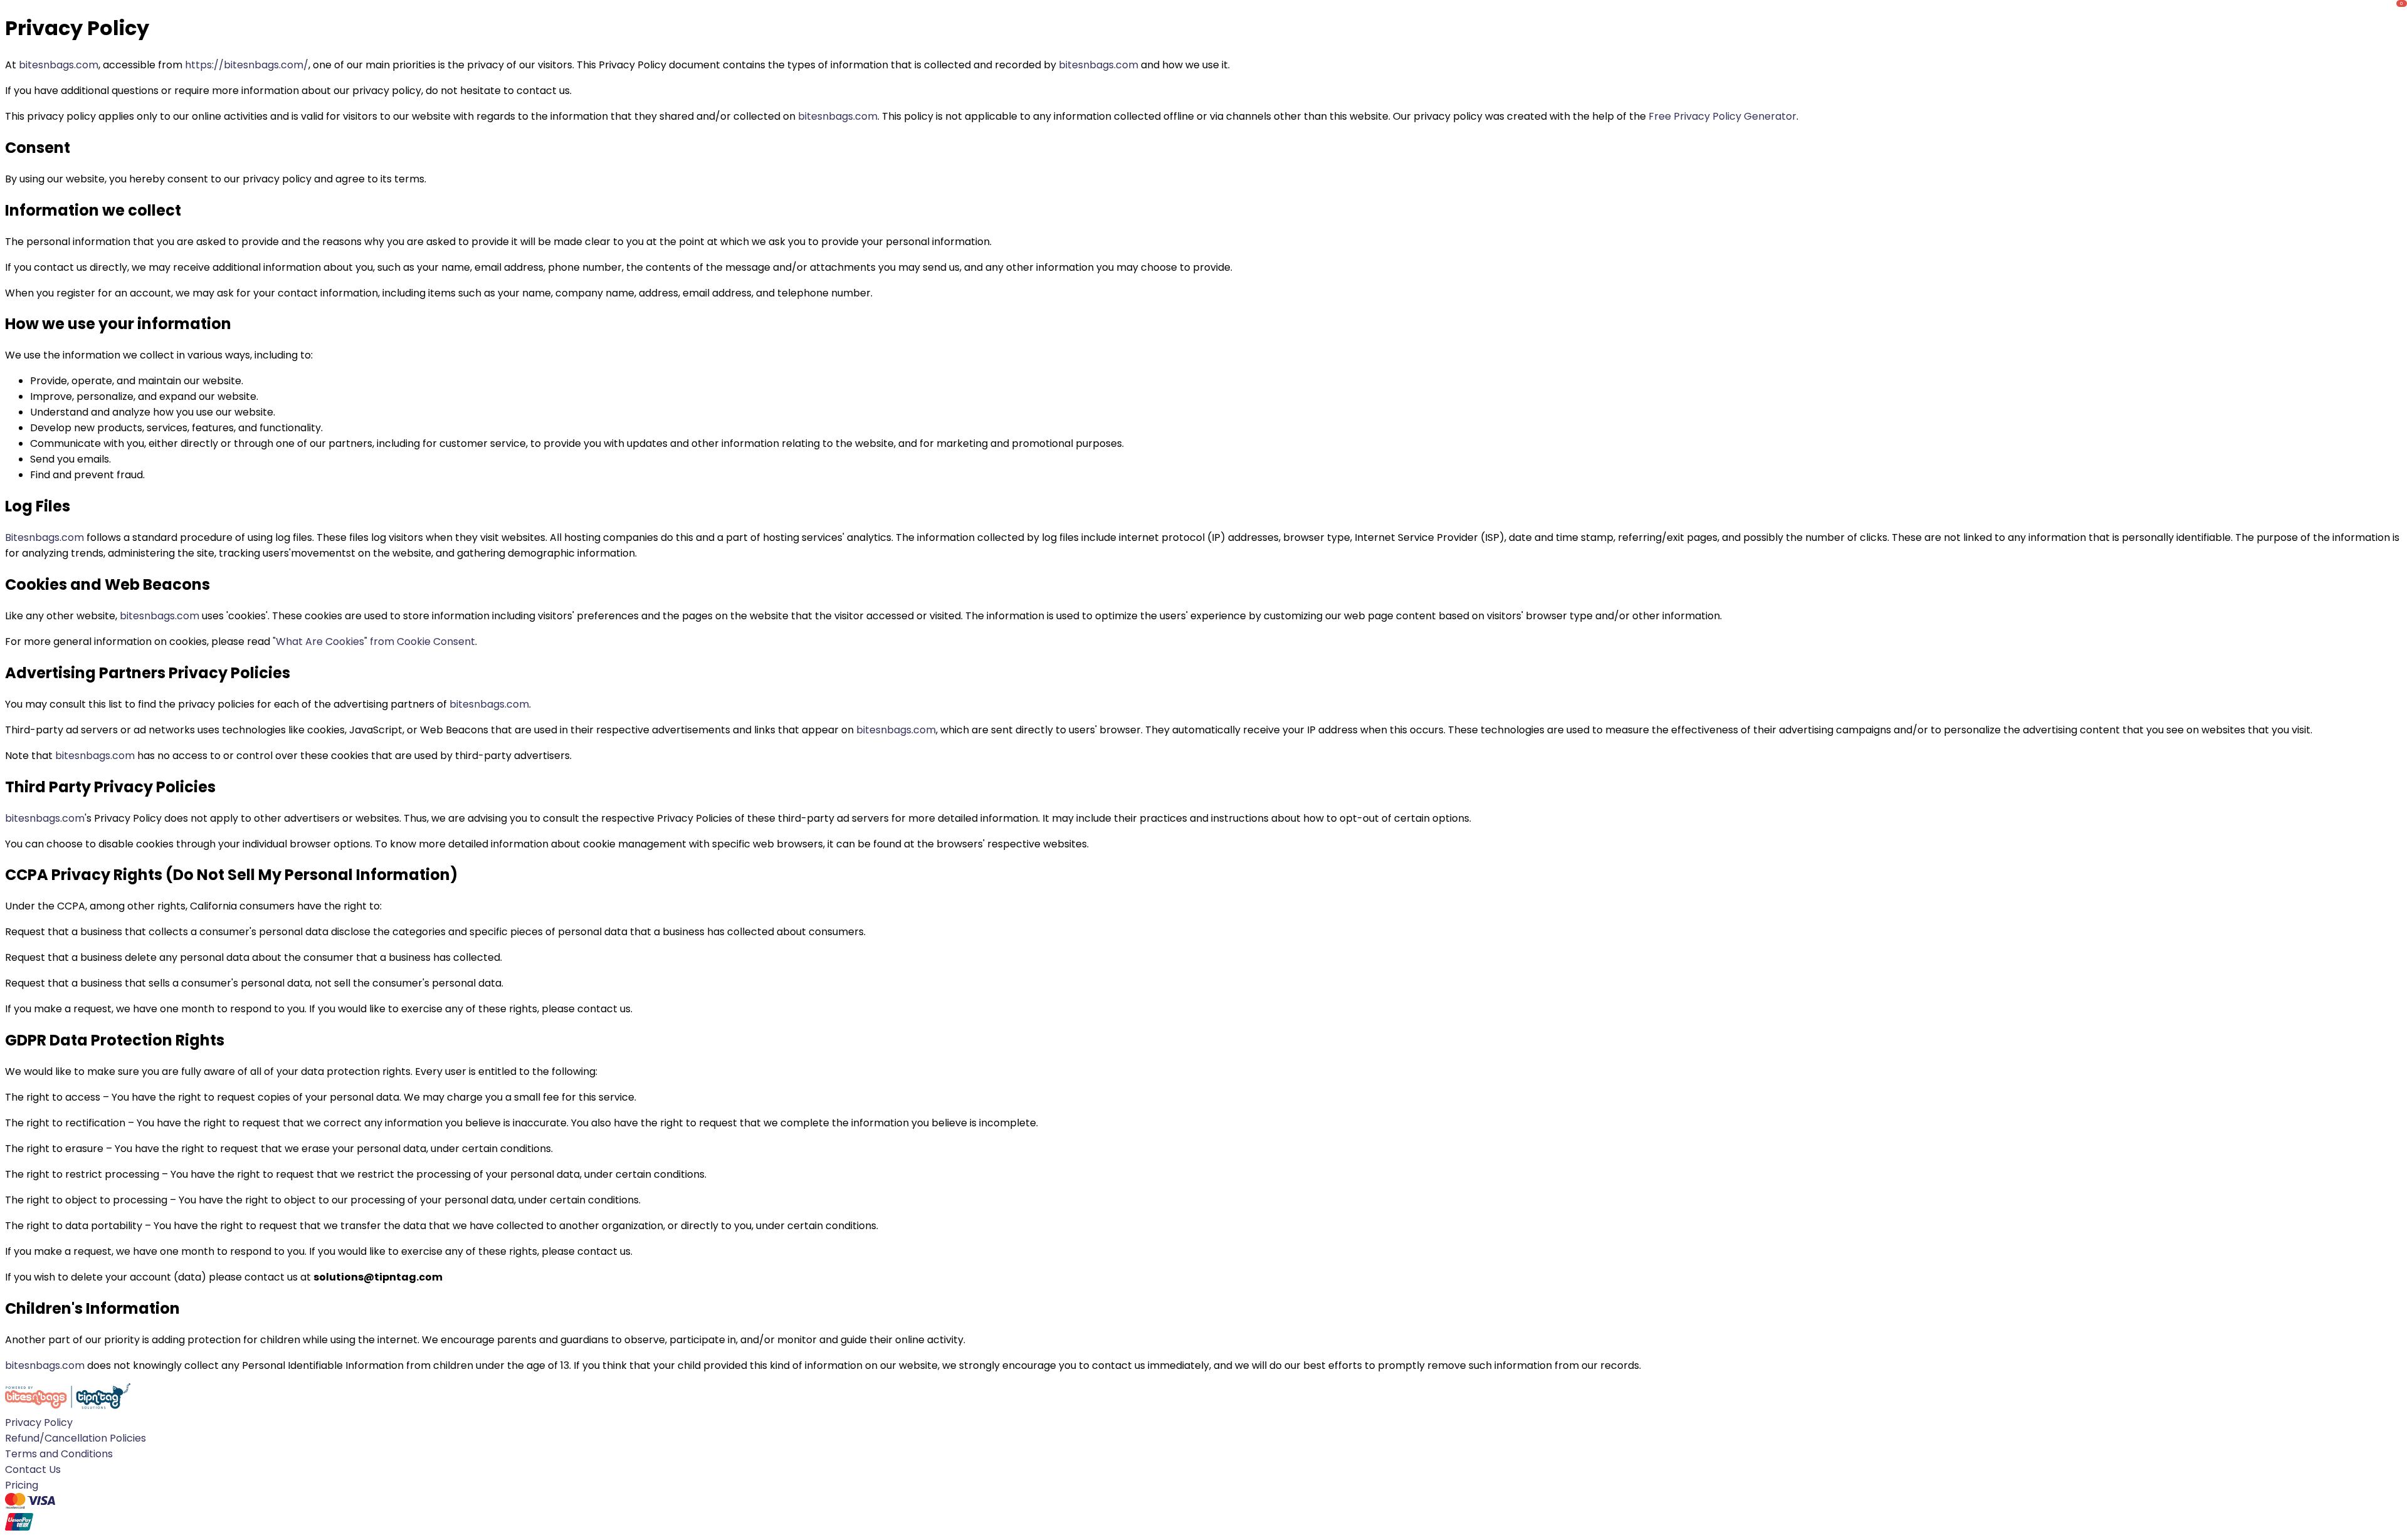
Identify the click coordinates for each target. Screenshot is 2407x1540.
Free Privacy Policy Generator (1723, 116)
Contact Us (33, 1469)
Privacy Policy (39, 1422)
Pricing (22, 1485)
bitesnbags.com (59, 65)
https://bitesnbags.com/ (247, 65)
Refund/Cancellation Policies (76, 1438)
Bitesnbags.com (45, 537)
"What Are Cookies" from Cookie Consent (374, 642)
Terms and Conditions (59, 1454)
